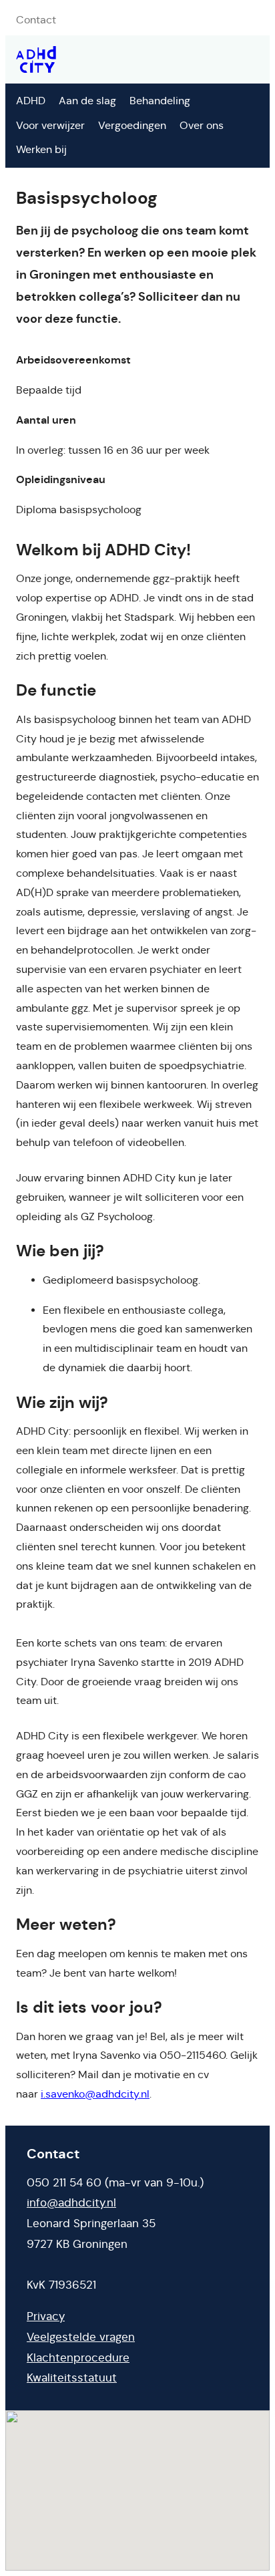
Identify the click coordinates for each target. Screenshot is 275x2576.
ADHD (31, 101)
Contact (36, 20)
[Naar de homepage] (36, 59)
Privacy (46, 2316)
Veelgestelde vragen (81, 2337)
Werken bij (41, 149)
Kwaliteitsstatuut (72, 2378)
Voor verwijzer (50, 125)
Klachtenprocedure (78, 2358)
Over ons (202, 125)
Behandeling (160, 101)
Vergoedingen (132, 125)
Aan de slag (87, 101)
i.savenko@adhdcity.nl (95, 2094)
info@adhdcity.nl (71, 2203)
